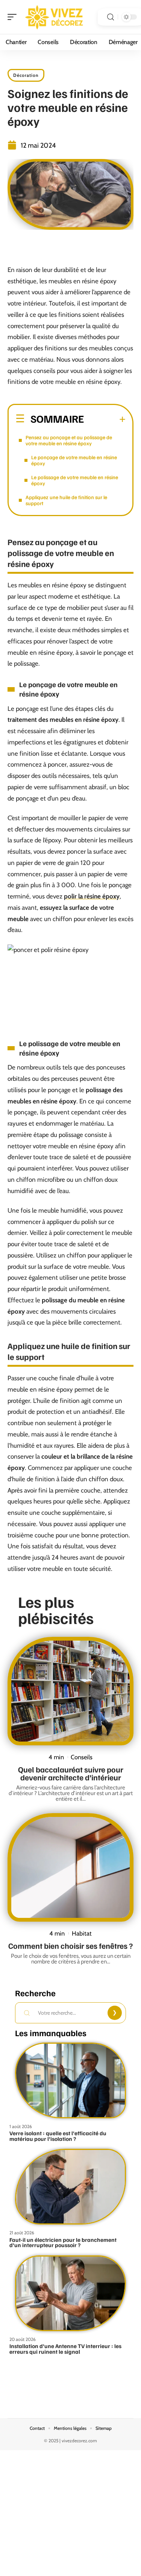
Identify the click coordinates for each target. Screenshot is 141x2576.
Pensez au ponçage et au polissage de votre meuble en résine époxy (69, 440)
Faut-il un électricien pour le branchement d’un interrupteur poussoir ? (63, 2242)
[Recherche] (111, 17)
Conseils (82, 1757)
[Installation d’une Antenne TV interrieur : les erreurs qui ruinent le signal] (70, 2293)
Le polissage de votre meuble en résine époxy (75, 480)
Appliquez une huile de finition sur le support (66, 500)
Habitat (82, 1933)
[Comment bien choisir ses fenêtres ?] (70, 1867)
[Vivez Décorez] (54, 17)
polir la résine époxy (92, 896)
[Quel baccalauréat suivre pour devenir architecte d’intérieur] (70, 1691)
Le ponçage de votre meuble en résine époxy (74, 460)
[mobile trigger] (14, 17)
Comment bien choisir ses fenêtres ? (70, 1946)
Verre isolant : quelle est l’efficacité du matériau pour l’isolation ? (58, 2136)
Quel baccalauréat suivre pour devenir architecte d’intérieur (71, 1773)
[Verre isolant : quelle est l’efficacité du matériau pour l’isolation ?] (70, 2080)
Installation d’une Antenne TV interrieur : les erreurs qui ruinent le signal (65, 2349)
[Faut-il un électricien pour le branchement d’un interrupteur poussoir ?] (70, 2187)
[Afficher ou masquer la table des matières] (105, 419)
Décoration (26, 75)
